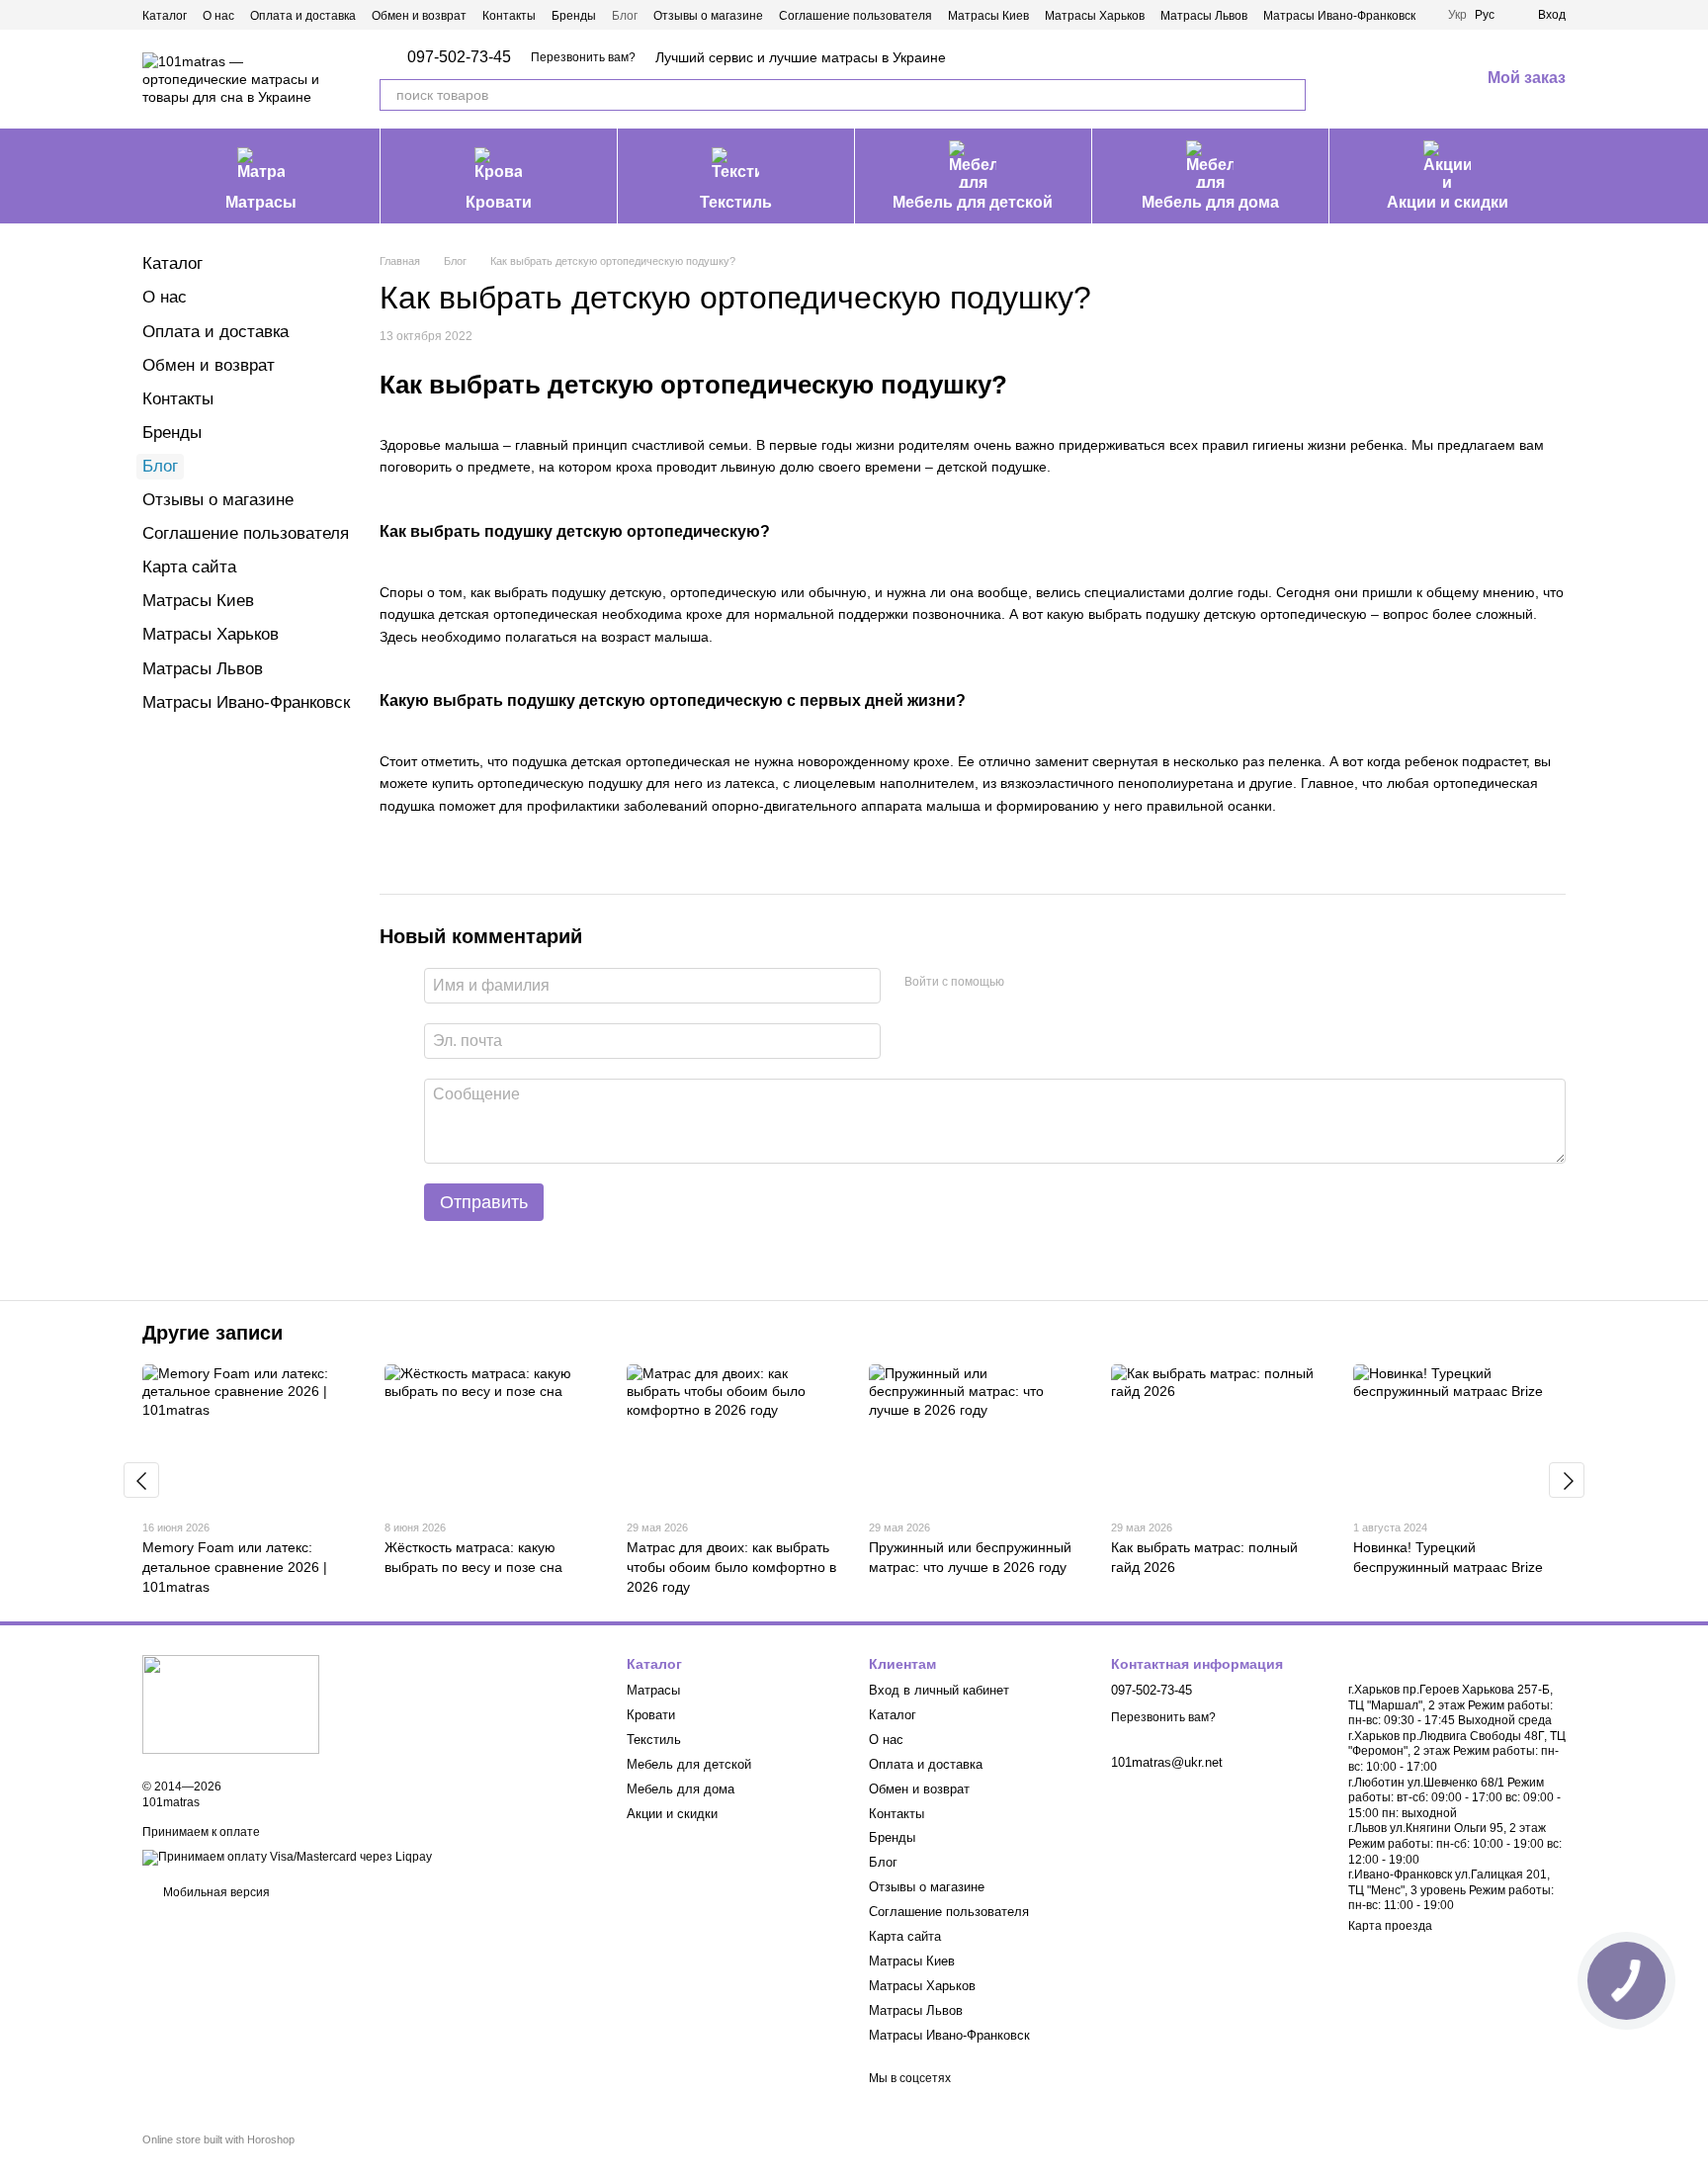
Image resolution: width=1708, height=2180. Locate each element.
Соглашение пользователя (855, 16)
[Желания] (1412, 79)
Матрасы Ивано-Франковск (1339, 16)
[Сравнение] (1361, 79)
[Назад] (141, 1480)
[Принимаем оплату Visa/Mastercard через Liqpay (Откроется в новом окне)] (287, 1858)
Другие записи (213, 1333)
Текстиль (736, 202)
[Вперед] (1567, 1480)
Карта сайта (189, 567)
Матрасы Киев (988, 16)
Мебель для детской (973, 202)
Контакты (509, 16)
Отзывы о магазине (708, 16)
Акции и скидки (1448, 202)
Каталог (165, 16)
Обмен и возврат (419, 16)
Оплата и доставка (303, 16)
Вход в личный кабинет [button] (939, 1690)
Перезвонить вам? (583, 57)
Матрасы (261, 202)
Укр (1457, 15)
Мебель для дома (1210, 202)
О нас (218, 16)
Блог (625, 16)
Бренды (574, 16)
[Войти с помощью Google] (1058, 983)
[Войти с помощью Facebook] (1026, 983)
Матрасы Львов (1204, 16)
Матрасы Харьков (1095, 16)
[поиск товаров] (1290, 95)
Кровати (499, 202)
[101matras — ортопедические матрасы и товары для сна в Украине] (231, 1703)
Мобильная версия (215, 1892)
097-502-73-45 (459, 57)
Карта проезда (1390, 1926)
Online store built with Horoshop (218, 2139)
